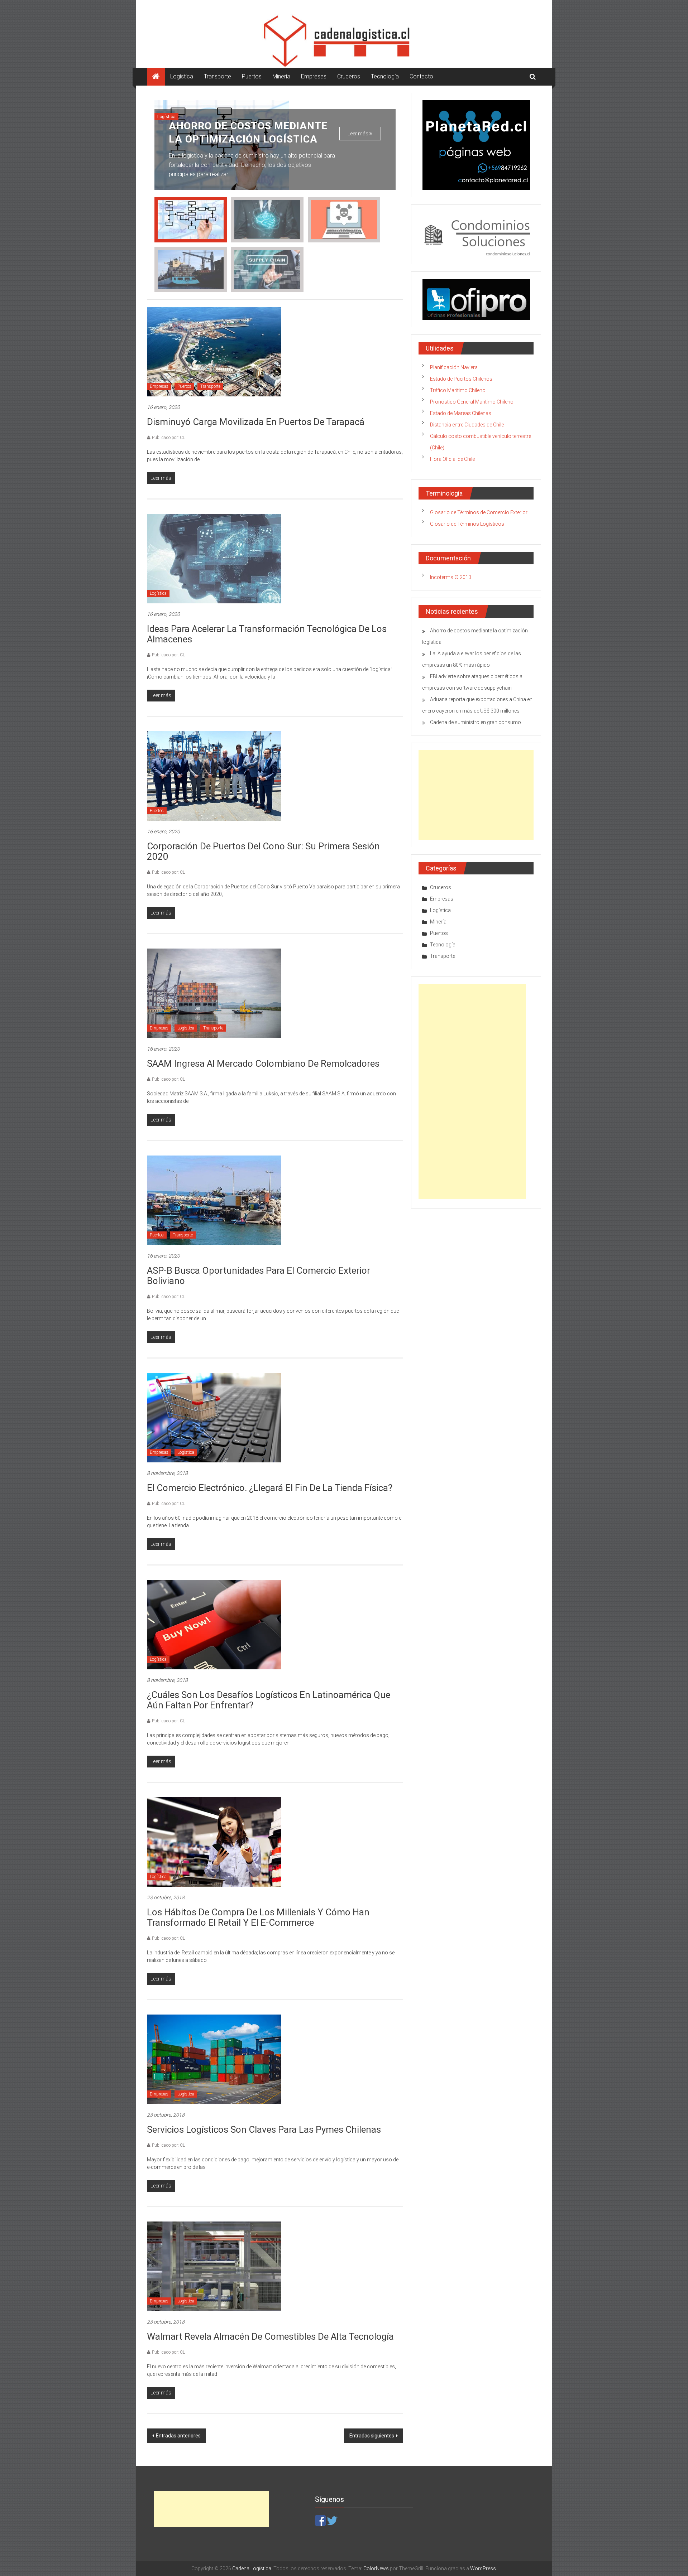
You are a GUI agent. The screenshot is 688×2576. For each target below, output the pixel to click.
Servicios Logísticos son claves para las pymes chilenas (264, 2129)
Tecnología (385, 76)
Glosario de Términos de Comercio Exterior (479, 512)
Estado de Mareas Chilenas (461, 413)
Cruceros (349, 76)
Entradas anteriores (178, 2436)
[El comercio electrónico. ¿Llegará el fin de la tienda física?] (214, 1417)
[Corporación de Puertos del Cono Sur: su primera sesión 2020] (214, 776)
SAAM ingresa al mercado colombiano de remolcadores (263, 1063)
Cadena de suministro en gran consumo (476, 722)
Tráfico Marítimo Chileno (458, 390)
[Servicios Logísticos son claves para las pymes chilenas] (214, 2059)
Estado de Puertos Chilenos (461, 379)
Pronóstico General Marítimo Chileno (472, 402)
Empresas (314, 76)
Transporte (218, 76)
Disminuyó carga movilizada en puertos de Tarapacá (256, 422)
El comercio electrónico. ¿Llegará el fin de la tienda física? (270, 1488)
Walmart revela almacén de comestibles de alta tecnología (270, 2336)
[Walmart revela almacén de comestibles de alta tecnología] (214, 2266)
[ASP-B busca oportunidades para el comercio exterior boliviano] (214, 1200)
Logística (182, 76)
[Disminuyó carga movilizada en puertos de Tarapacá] (214, 351)
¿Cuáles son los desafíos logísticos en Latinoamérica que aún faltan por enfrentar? (269, 1700)
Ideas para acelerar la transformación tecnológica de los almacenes (267, 634)
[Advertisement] (476, 795)
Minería (281, 76)
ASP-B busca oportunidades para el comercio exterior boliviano (259, 1276)
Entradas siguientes (372, 2436)
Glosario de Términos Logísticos (467, 524)
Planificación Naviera (454, 367)
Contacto (421, 76)
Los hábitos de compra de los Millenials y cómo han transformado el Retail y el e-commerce (258, 1917)
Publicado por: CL (168, 438)
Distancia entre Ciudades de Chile (467, 425)
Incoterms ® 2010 (451, 577)
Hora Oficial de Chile (452, 459)
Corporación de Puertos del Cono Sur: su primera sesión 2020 (263, 851)
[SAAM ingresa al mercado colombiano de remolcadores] (214, 993)
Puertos (252, 76)
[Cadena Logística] (156, 77)
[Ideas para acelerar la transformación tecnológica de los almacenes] (214, 558)
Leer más (359, 121)
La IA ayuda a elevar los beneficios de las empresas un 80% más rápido (247, 126)
